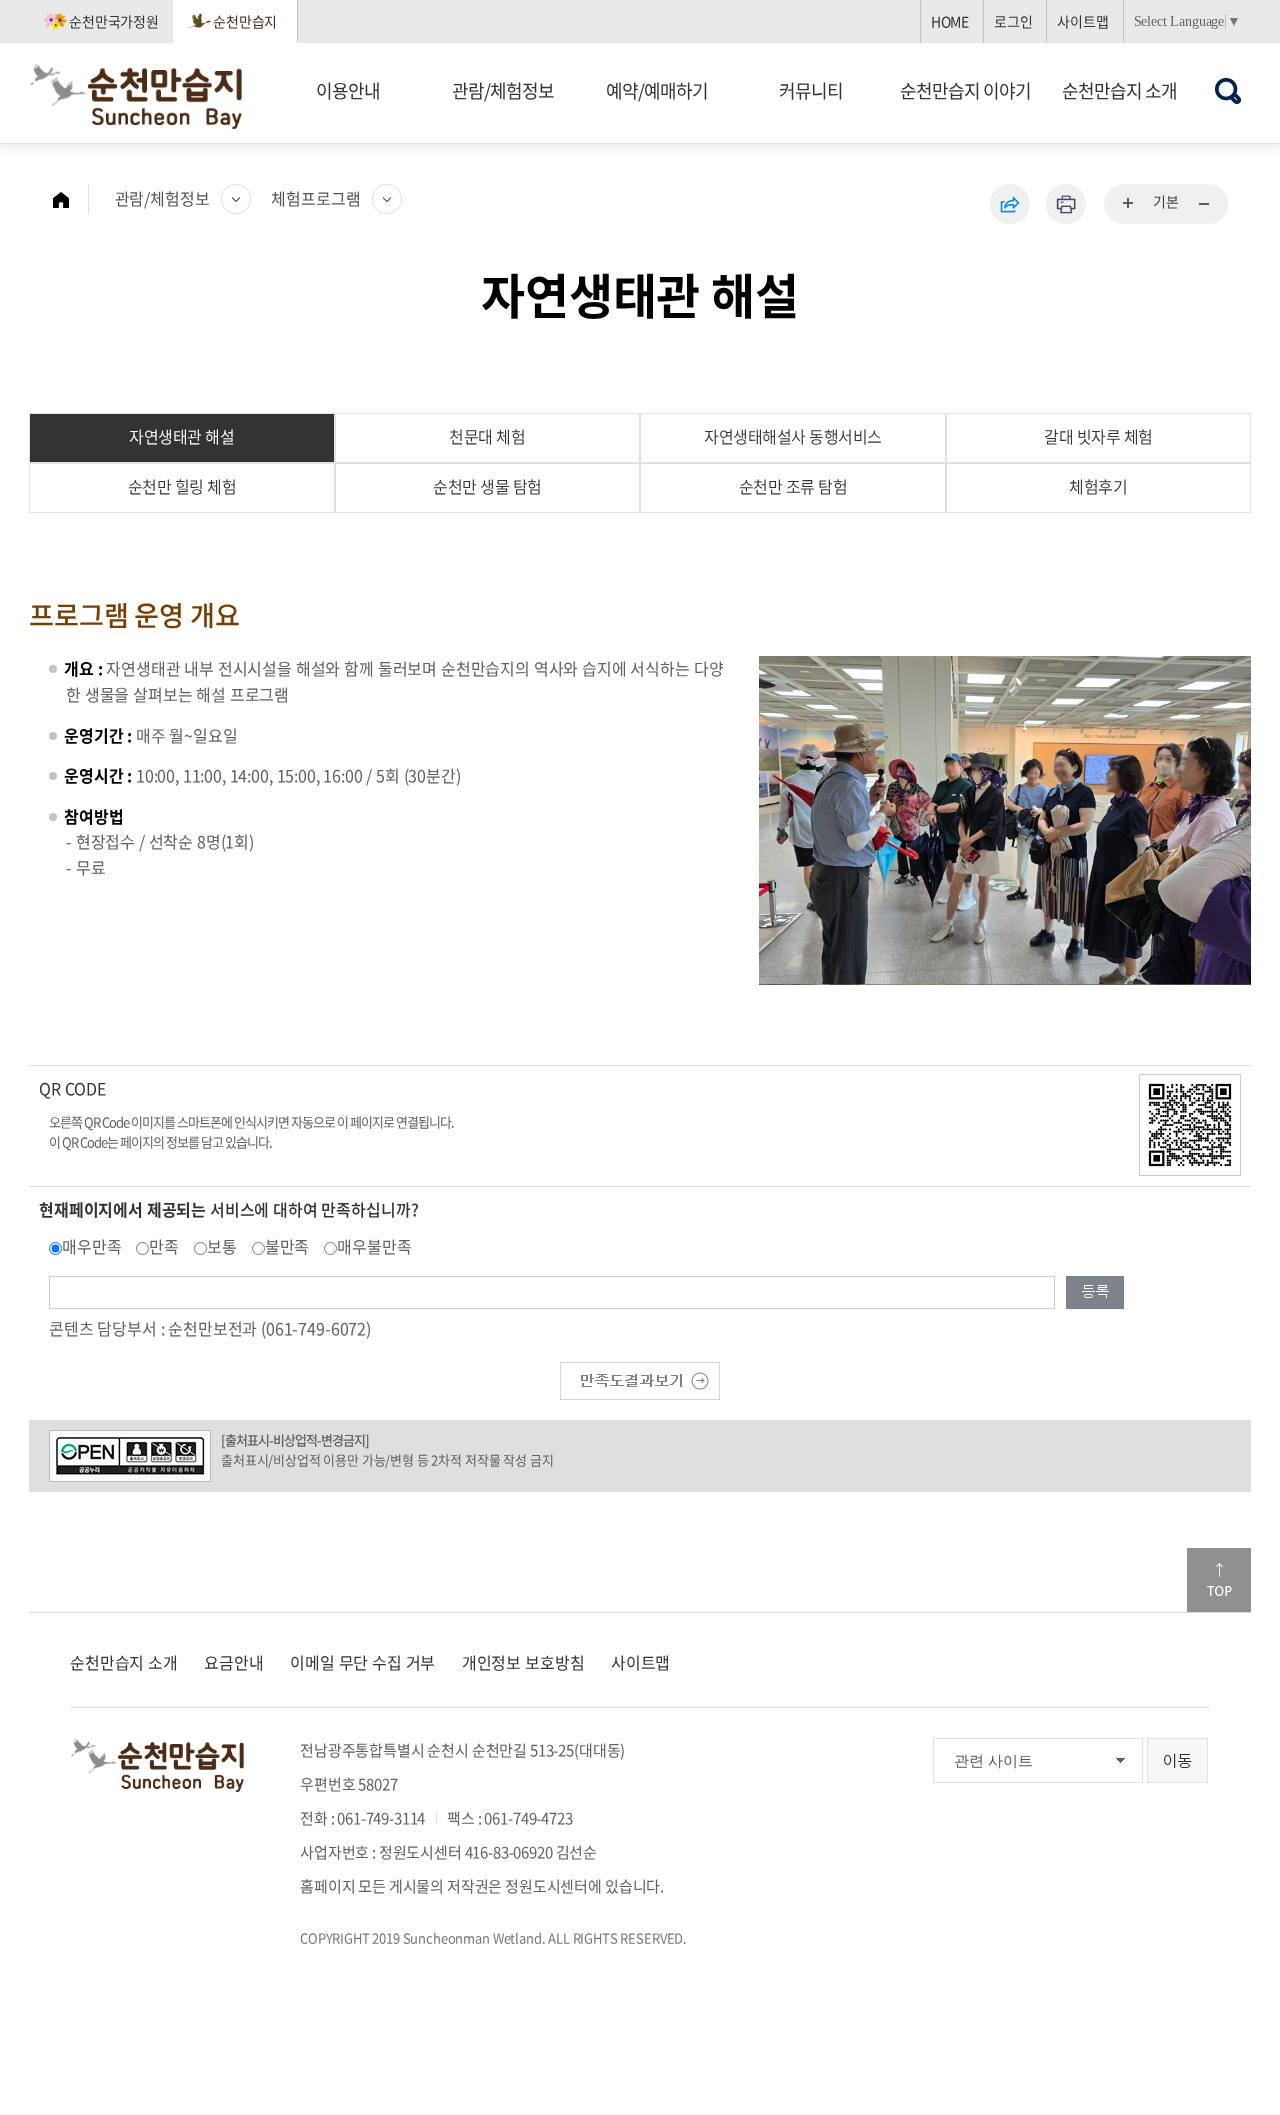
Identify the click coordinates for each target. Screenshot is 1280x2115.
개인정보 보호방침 (523, 1662)
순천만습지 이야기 (965, 90)
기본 (1166, 201)
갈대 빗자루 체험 (1098, 436)
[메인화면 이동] (71, 199)
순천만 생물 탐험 (487, 486)
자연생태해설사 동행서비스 (793, 436)
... (1129, 204)
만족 (164, 1246)
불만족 (287, 1246)
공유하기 (1010, 204)
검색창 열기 (1228, 90)
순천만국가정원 (114, 21)
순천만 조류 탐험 (793, 486)
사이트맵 (1082, 21)
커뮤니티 (811, 90)
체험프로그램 (315, 198)
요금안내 (233, 1662)
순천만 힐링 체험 (182, 486)
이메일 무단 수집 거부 (362, 1662)
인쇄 (1066, 204)
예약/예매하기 (657, 90)
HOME (950, 21)
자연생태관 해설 (181, 436)
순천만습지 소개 (1119, 90)
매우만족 (91, 1246)
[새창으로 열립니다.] (640, 1378)
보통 (222, 1246)
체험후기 (1098, 486)
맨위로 (1219, 1580)
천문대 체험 (487, 436)
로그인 (1013, 21)
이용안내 (348, 90)
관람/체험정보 (503, 90)
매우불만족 (374, 1246)
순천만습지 (245, 21)
